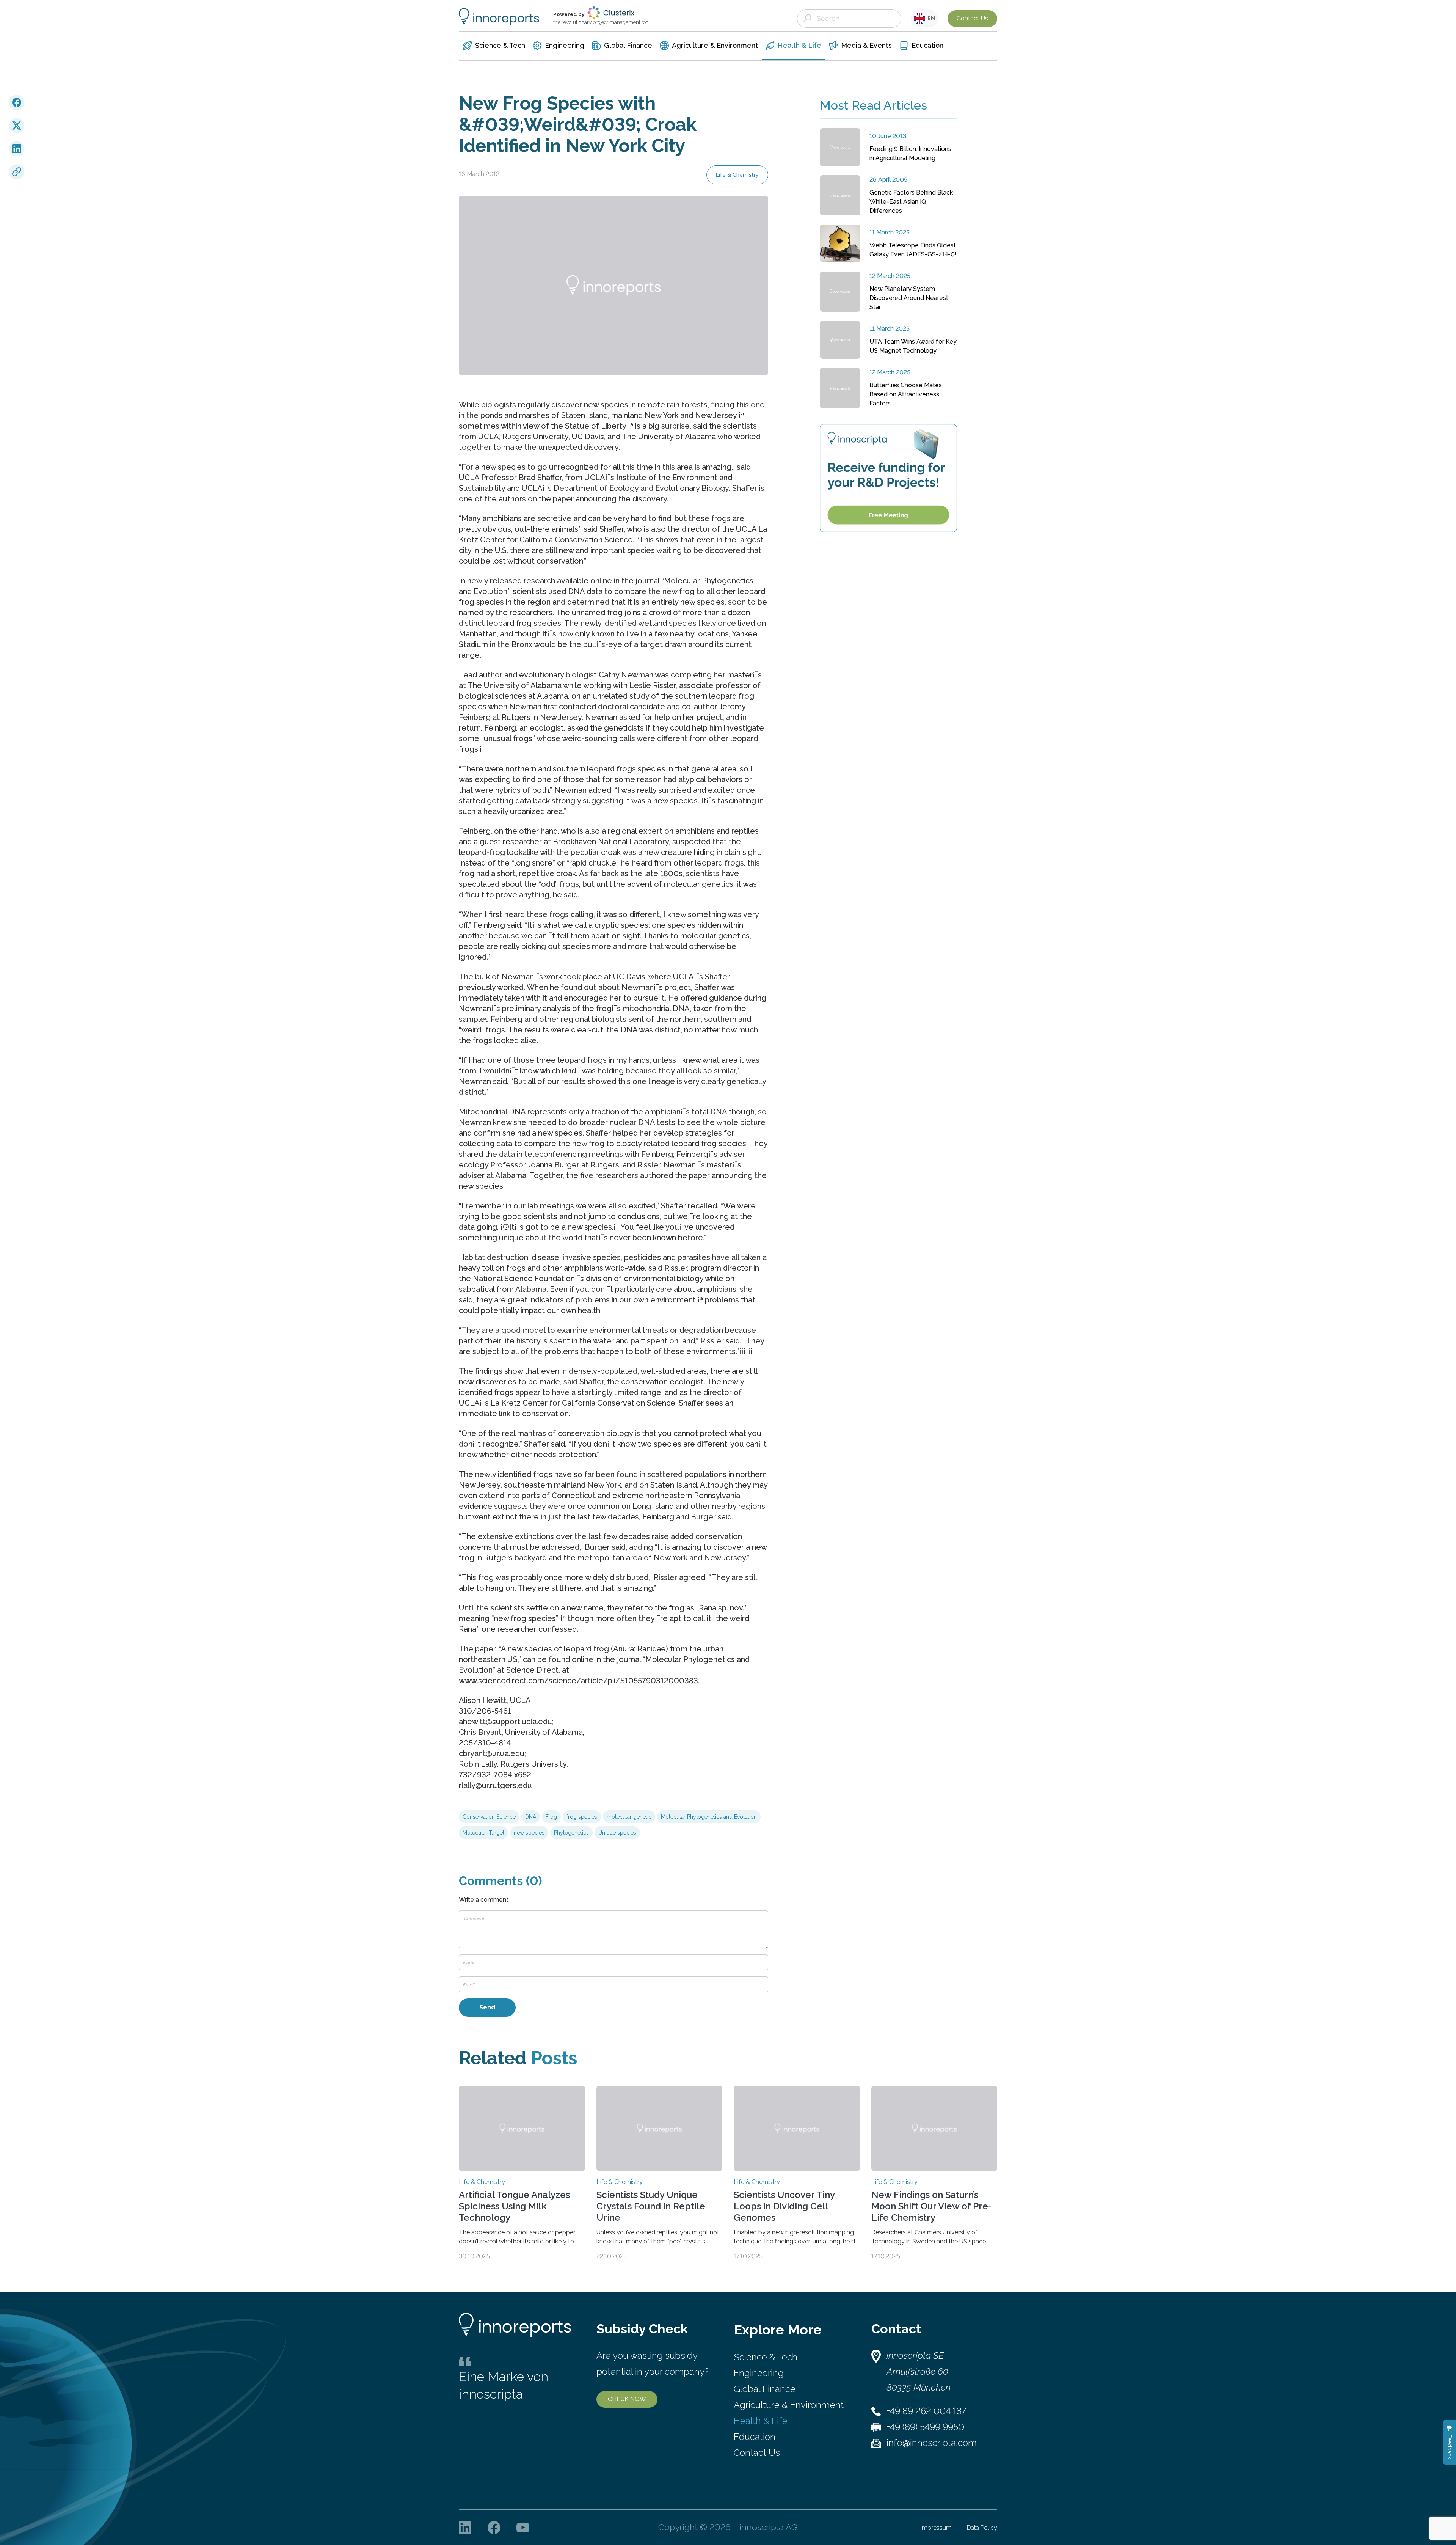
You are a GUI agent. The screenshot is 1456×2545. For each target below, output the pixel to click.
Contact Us (972, 18)
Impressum (936, 2528)
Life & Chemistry (737, 175)
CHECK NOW (627, 2399)
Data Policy (982, 2528)
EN (930, 18)
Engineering (759, 2373)
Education (755, 2437)
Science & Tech (766, 2357)
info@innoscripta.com (932, 2443)
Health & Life (761, 2421)
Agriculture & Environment (789, 2405)
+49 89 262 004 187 (926, 2411)
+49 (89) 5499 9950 (925, 2427)
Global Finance (765, 2389)
